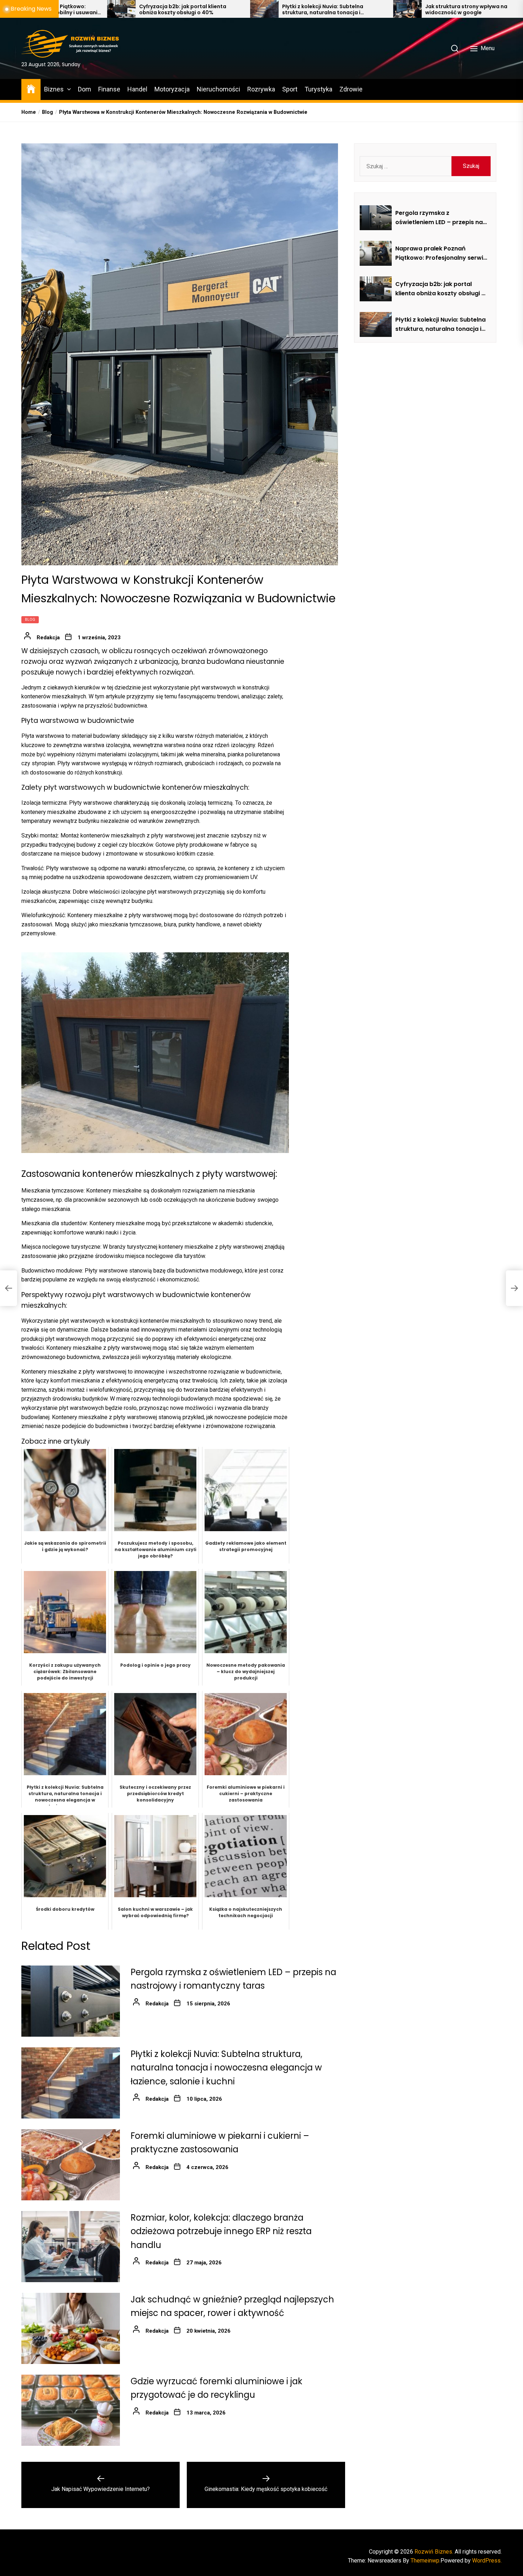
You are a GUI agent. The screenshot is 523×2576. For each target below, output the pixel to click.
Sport (290, 89)
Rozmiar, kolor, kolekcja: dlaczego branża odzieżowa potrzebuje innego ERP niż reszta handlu (221, 2231)
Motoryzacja (172, 89)
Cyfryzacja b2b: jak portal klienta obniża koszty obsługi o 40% (440, 289)
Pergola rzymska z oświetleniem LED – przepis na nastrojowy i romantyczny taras (439, 218)
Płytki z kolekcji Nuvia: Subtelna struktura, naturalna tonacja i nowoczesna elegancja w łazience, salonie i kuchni (162, 10)
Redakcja (48, 638)
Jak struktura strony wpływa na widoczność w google (301, 10)
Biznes (54, 89)
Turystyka (318, 89)
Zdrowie (351, 89)
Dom (84, 89)
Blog (30, 620)
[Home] (31, 88)
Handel (137, 89)
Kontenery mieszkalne (49, 1372)
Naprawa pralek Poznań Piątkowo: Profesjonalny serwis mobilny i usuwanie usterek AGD (441, 253)
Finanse (109, 89)
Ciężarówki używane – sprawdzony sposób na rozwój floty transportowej (453, 10)
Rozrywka (261, 89)
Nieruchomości (218, 89)
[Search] (455, 48)
